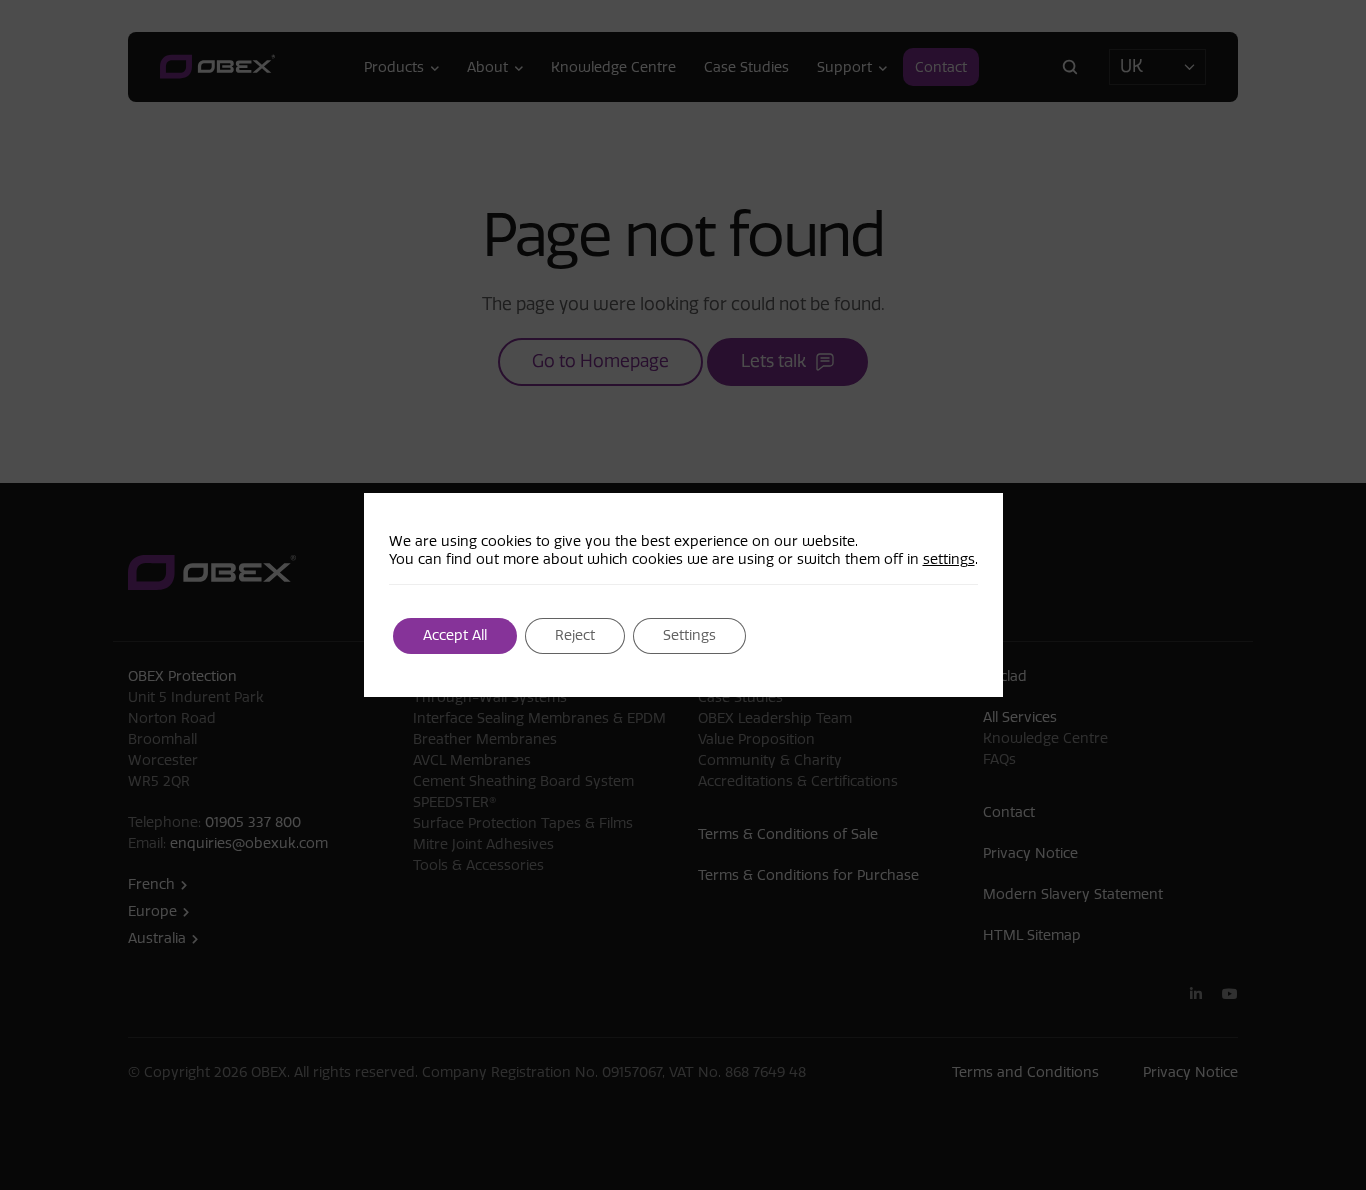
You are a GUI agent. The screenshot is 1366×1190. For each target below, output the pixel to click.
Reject (575, 635)
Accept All (455, 635)
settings (949, 559)
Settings (689, 635)
